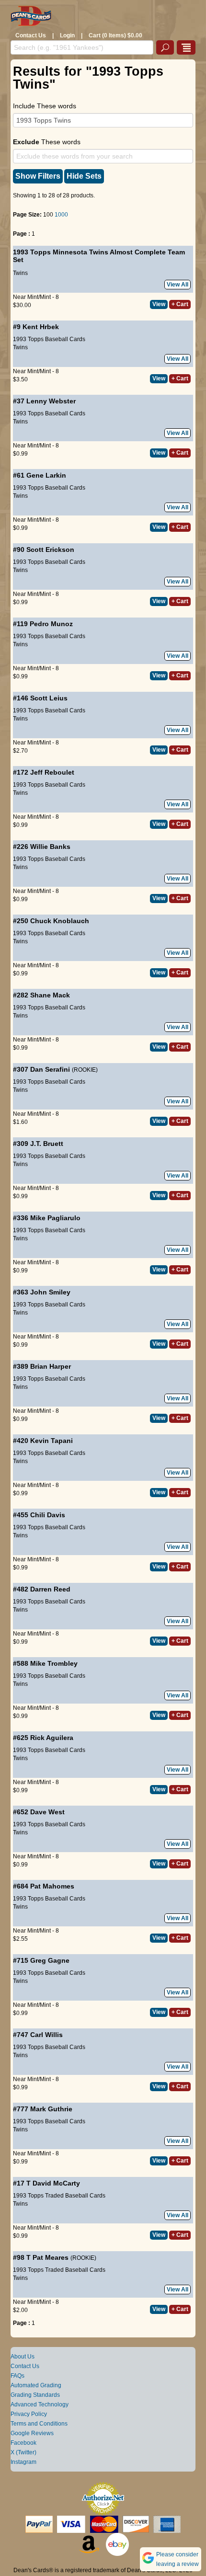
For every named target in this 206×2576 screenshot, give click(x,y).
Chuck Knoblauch (60, 921)
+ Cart (180, 304)
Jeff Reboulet (52, 772)
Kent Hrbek (41, 327)
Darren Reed (50, 1589)
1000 (61, 215)
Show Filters (38, 176)
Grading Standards (35, 2395)
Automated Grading (36, 2385)
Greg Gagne (50, 1960)
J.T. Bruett (47, 1144)
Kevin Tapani (51, 1441)
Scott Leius (49, 698)
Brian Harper (51, 1366)
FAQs (17, 2376)
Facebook (23, 2443)
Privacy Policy (29, 2414)
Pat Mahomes (52, 1886)
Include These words (45, 106)
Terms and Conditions (39, 2424)
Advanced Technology (40, 2404)
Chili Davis (48, 1515)
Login (67, 35)
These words (47, 142)
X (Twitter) (23, 2452)
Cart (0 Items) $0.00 (115, 35)
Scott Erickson (50, 550)
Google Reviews (32, 2433)
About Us (23, 2357)
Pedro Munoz (51, 624)
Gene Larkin (46, 475)
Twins (20, 273)
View (159, 304)
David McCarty (56, 2183)
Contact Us (31, 35)
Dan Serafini (50, 1069)
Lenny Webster (51, 401)
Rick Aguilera (52, 1738)
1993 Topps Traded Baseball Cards (59, 2196)
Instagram (23, 2462)
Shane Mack (50, 995)
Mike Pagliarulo (55, 1218)
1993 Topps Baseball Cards (49, 339)
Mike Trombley (54, 1663)
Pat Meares (51, 2257)
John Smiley (50, 1292)
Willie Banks (50, 847)
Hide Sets (84, 176)
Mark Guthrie (51, 2109)
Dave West (47, 1812)
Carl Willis (46, 2035)
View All (177, 285)
